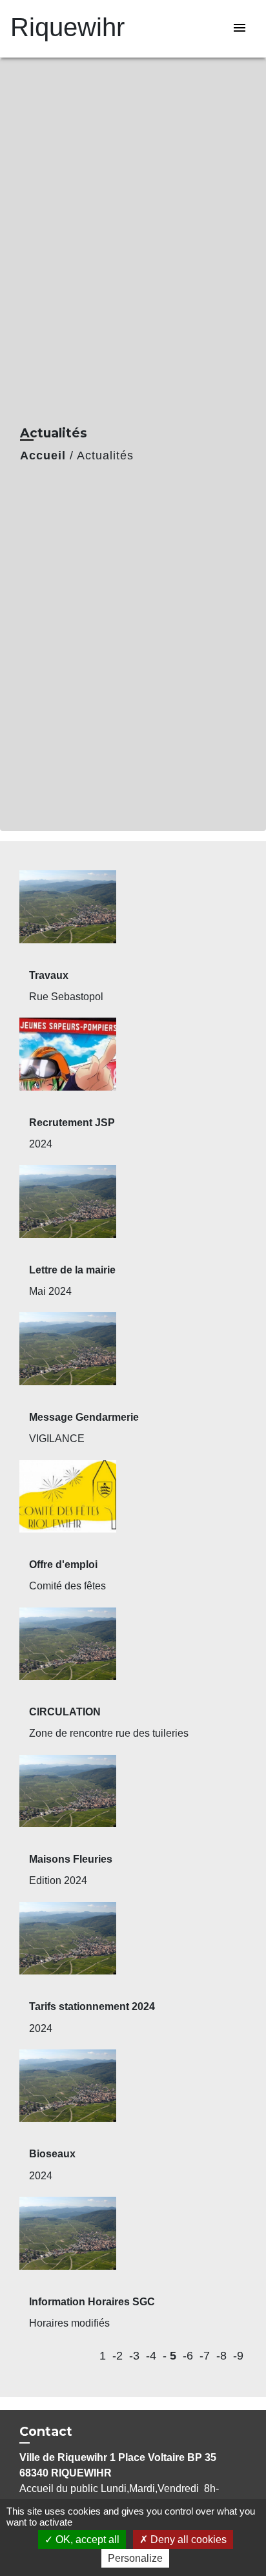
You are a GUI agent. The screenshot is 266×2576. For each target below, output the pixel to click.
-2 (118, 2356)
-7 (205, 2356)
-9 (238, 2356)
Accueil (43, 456)
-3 (134, 2356)
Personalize (135, 2558)
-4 (151, 2356)
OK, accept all (86, 2539)
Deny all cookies (187, 2539)
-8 (221, 2356)
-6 (188, 2356)
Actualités (105, 456)
